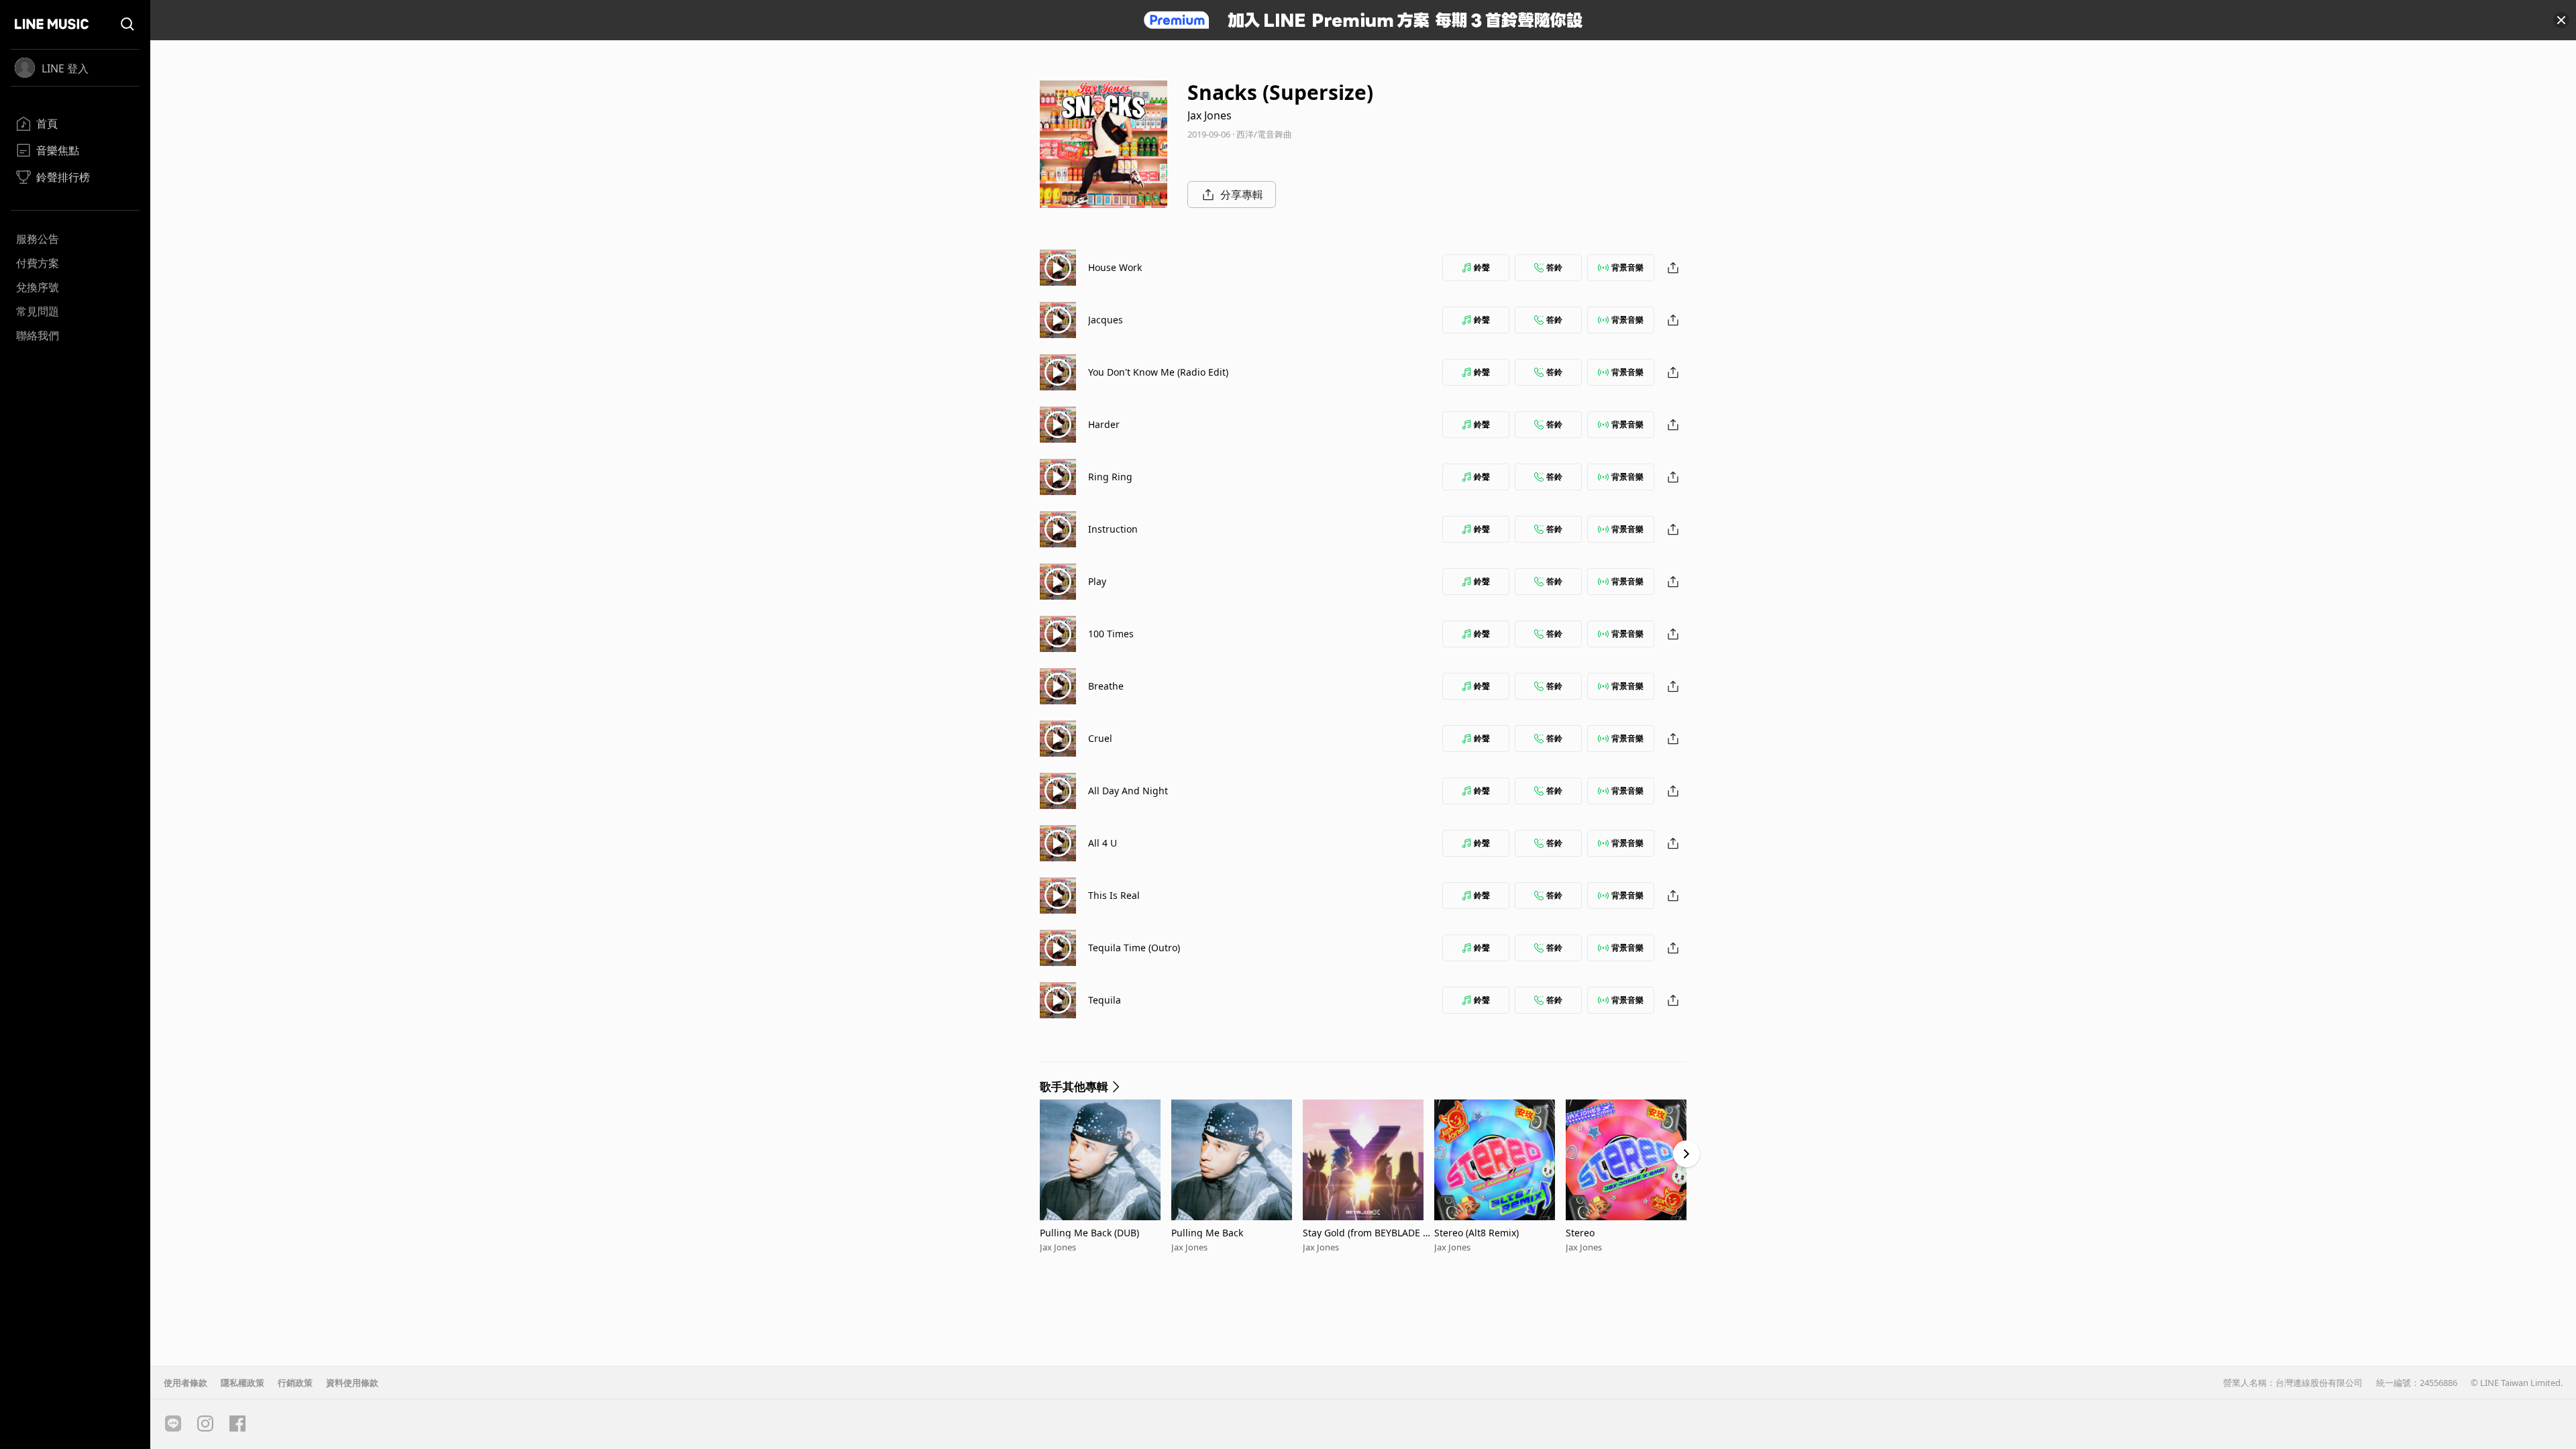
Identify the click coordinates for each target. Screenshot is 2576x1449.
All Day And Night (1128, 791)
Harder (1104, 424)
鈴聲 (1482, 267)
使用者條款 (185, 1383)
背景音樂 (1627, 267)
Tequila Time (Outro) (1134, 948)
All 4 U (1103, 843)
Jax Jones (1210, 115)
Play (1097, 581)
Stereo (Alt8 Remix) (1477, 1233)
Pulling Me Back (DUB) (1089, 1233)
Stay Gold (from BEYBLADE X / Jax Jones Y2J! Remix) (1368, 1233)
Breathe (1106, 686)
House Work (1115, 267)
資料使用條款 (352, 1383)
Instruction (1113, 529)
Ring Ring (1110, 477)
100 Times (1111, 634)
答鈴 (1554, 267)
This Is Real (1114, 895)
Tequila (1105, 1000)
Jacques (1106, 320)
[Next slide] (1686, 1154)
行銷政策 (295, 1383)
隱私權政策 (243, 1383)
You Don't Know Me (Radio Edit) (1158, 372)
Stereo (1580, 1233)
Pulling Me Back (1207, 1233)
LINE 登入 (65, 68)
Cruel (1100, 738)
